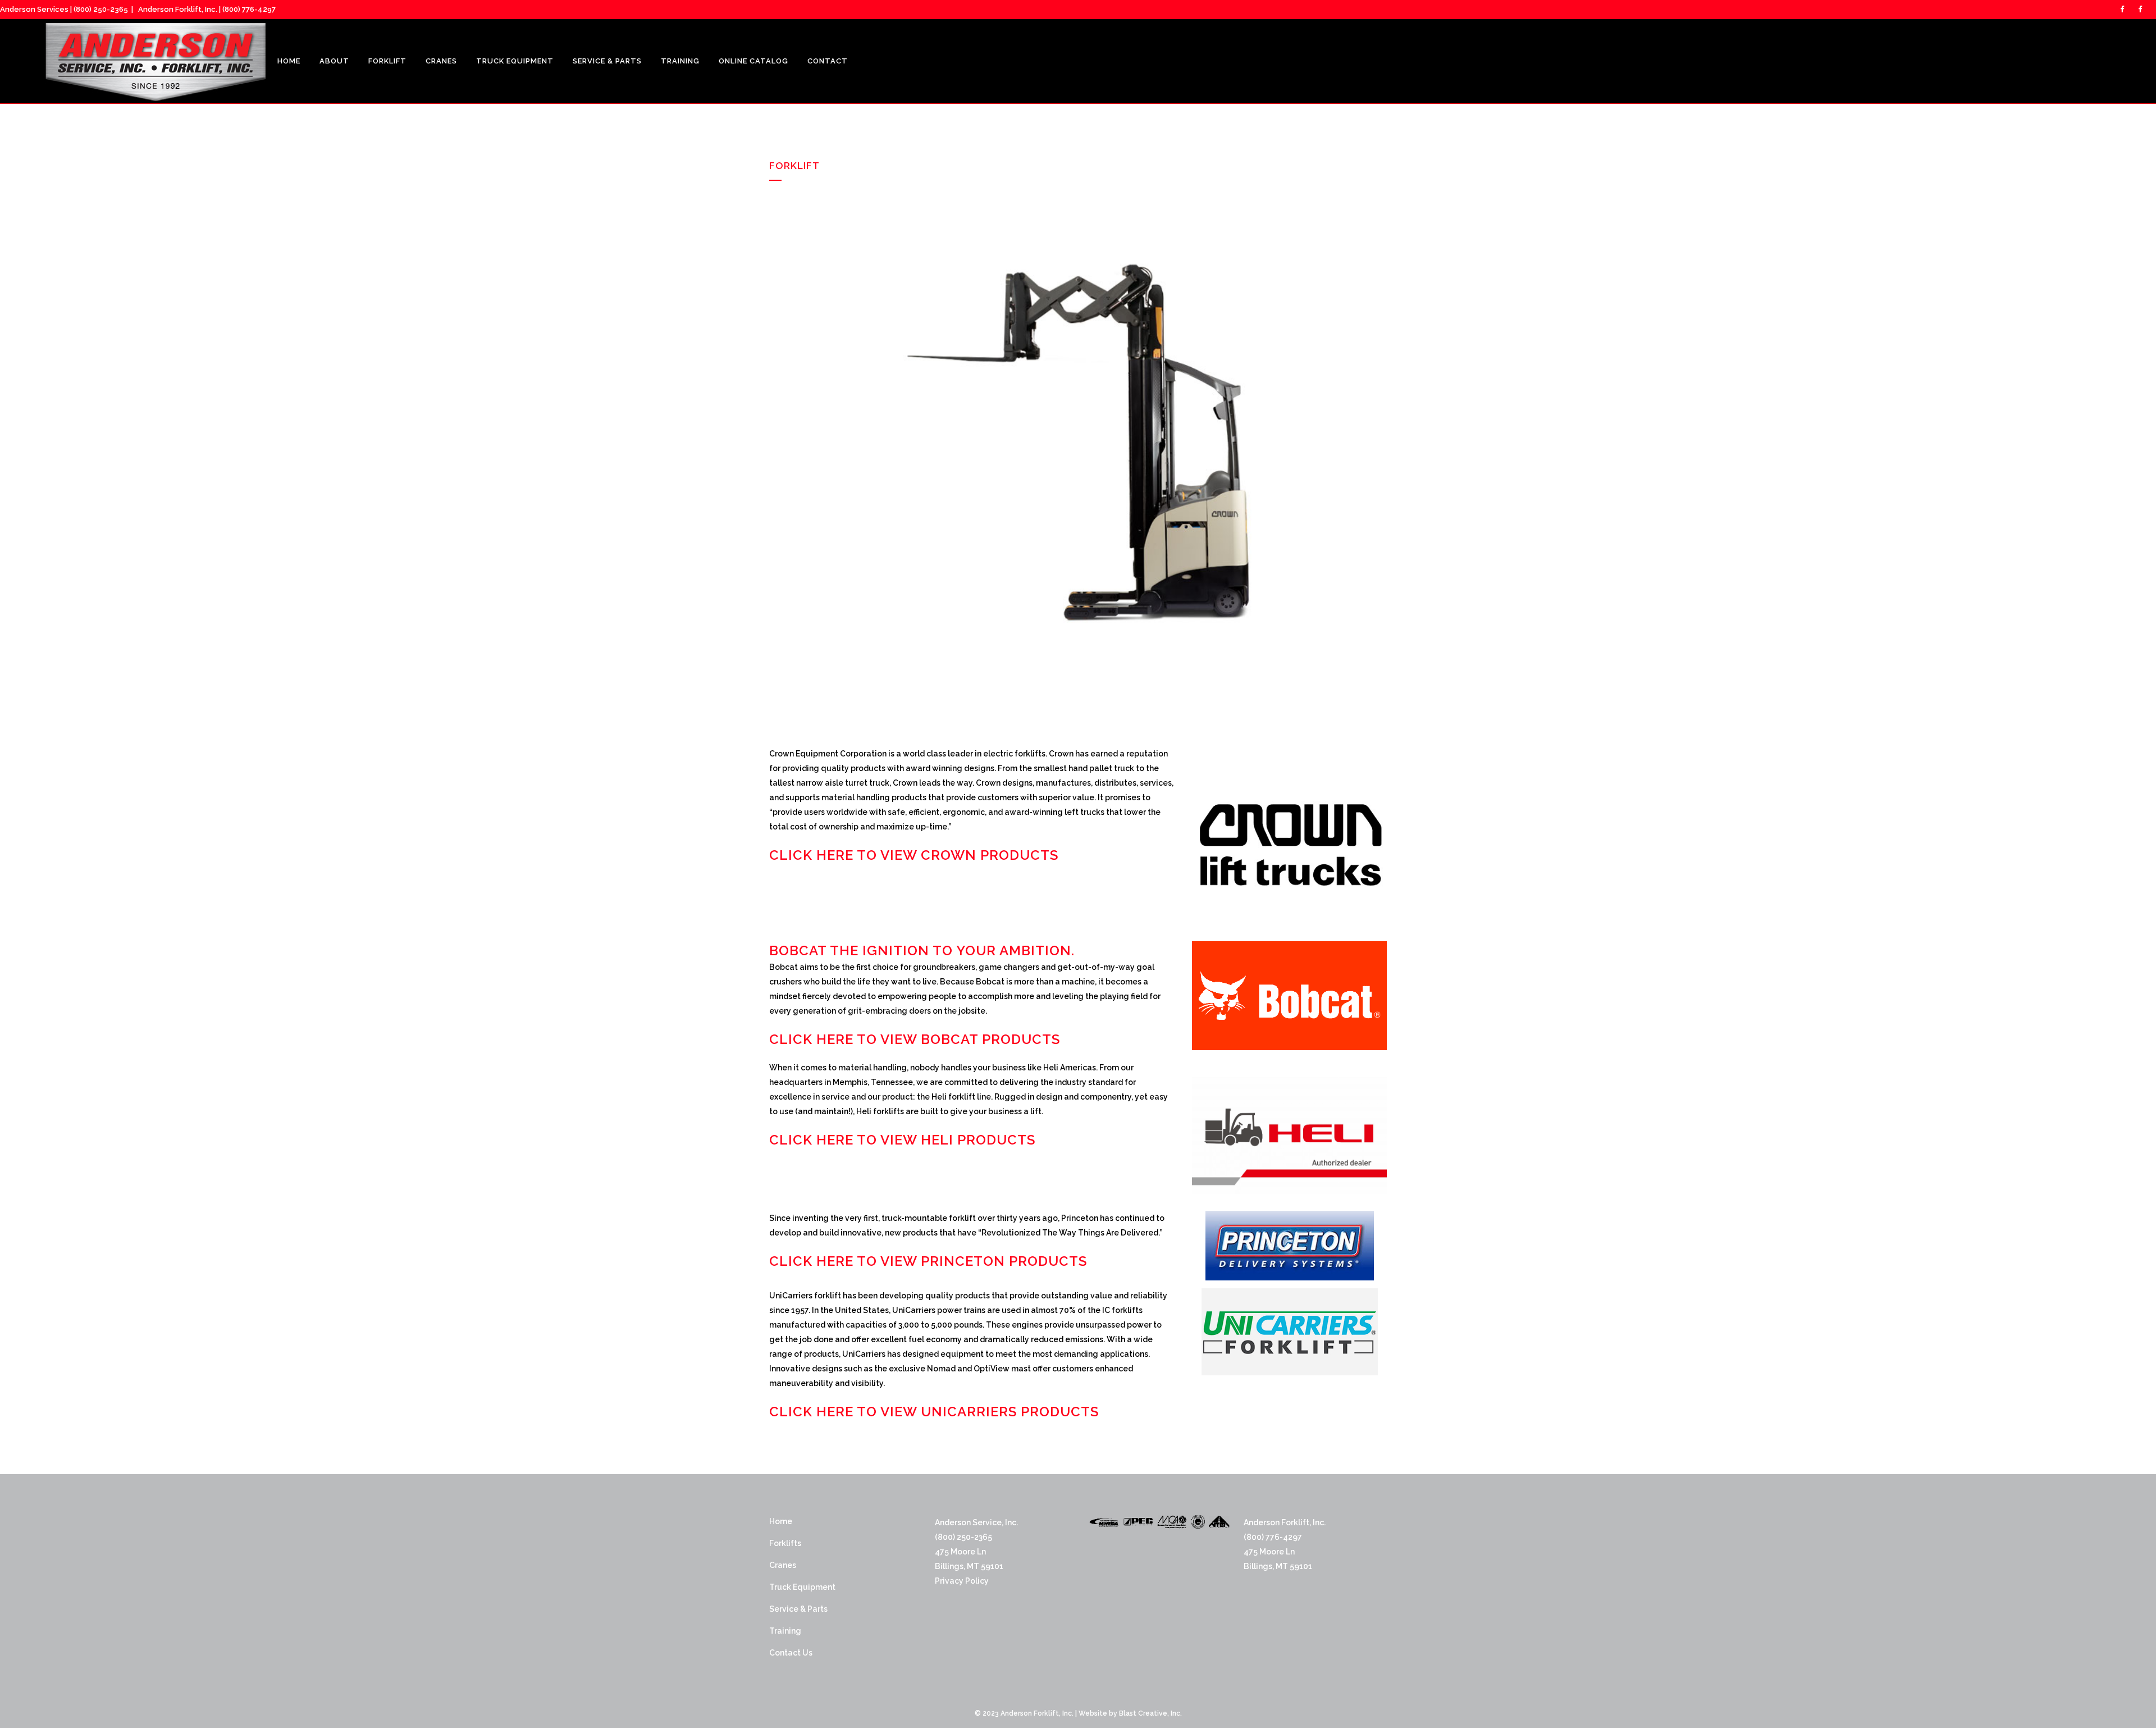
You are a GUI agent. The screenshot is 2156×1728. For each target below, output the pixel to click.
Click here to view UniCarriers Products (934, 1412)
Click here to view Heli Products (902, 1140)
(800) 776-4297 (249, 9)
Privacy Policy (962, 1581)
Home (781, 1521)
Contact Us (791, 1653)
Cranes (783, 1565)
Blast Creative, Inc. (1150, 1713)
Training (785, 1631)
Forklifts (785, 1543)
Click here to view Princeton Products (928, 1261)
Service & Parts (798, 1609)
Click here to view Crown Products (914, 855)
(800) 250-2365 (101, 9)
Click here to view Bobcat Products (915, 1039)
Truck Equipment (802, 1587)
